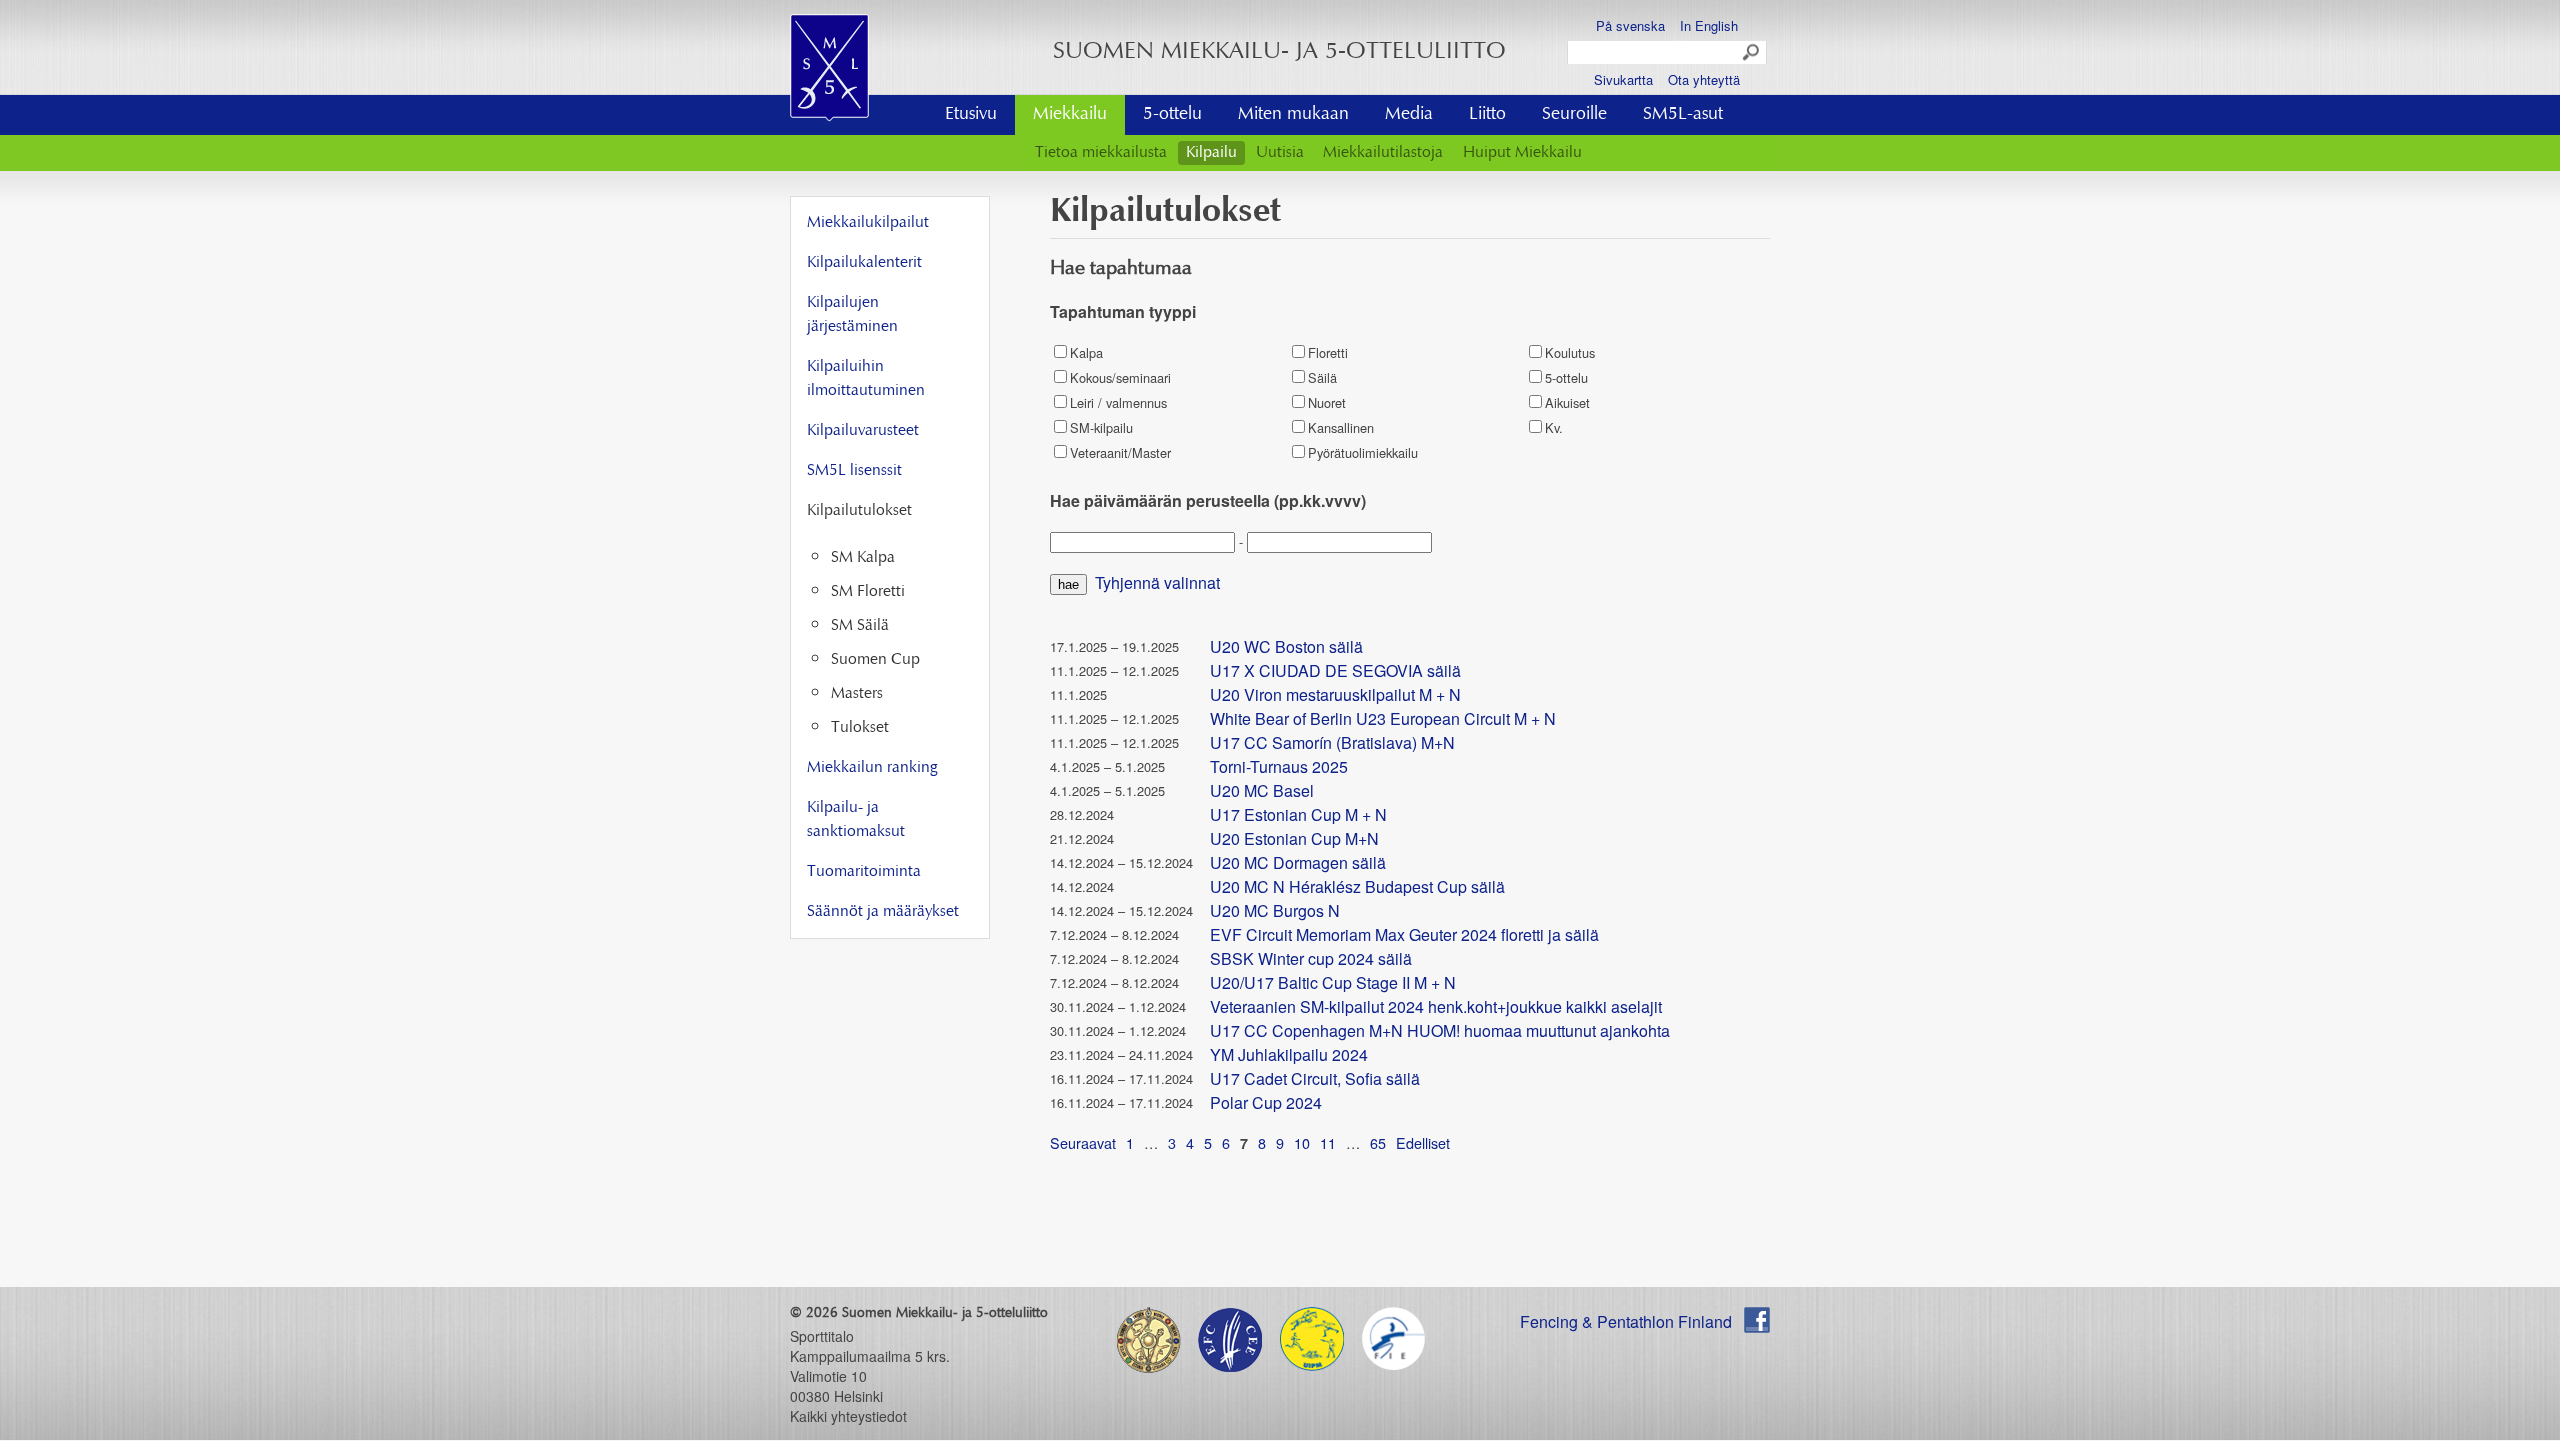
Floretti (1328, 352)
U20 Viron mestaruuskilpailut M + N (1335, 694)
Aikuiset (1567, 402)
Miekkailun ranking (872, 768)
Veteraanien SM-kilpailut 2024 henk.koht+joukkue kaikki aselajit (1436, 1006)
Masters (857, 694)
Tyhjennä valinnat (1157, 582)
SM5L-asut (1683, 115)
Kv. (1554, 427)
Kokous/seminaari (1120, 377)
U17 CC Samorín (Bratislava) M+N (1332, 742)
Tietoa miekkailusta (1101, 153)
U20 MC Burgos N (1275, 910)
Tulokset (860, 728)
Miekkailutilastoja (1383, 153)
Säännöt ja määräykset (883, 912)
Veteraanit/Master (1120, 452)
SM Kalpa (863, 558)
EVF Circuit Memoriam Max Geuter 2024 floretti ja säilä (1404, 934)
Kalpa (1086, 352)
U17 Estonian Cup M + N (1298, 814)
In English (1709, 25)
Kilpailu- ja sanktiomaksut (856, 820)
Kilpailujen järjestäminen (852, 315)
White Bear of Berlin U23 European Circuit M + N (1383, 718)
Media (1409, 115)
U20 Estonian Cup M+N (1294, 838)
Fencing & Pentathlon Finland (1626, 1321)
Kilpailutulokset (859, 511)
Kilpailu (1211, 153)
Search (1752, 53)
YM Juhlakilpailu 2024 (1289, 1054)
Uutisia (1280, 153)
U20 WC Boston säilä (1286, 646)
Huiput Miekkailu (1522, 153)
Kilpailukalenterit (864, 263)
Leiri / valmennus (1118, 402)
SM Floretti (868, 592)
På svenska (1630, 25)
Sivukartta (1623, 79)
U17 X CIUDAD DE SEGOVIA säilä (1335, 670)
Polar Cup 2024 (1266, 1102)
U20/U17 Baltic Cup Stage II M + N (1333, 982)
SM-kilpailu (1101, 427)
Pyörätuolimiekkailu (1363, 452)
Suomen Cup (875, 660)
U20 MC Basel (1262, 790)
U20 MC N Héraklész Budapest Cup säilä (1357, 886)
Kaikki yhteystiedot (848, 1416)
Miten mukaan (1293, 115)
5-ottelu (1172, 115)
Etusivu (971, 115)
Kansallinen (1341, 427)
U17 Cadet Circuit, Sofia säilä (1315, 1078)
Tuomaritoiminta (864, 872)
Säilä (1322, 377)
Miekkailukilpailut (868, 223)
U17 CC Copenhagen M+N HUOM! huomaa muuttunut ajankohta (1440, 1030)
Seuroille (1574, 115)
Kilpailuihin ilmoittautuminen (866, 379)
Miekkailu (1070, 115)
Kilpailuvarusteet (863, 431)
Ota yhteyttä (1704, 79)
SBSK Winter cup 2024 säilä (1311, 958)
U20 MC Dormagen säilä (1298, 862)
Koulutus (1570, 352)
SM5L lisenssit (854, 471)
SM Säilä (860, 626)
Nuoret (1327, 402)
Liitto (1487, 115)
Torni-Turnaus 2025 (1279, 766)
